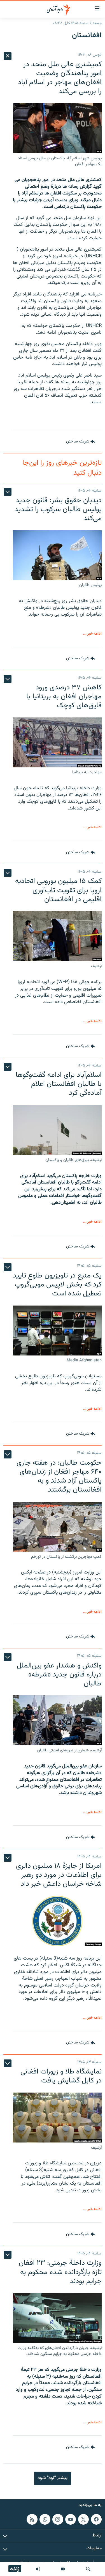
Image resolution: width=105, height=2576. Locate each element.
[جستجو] (88, 2569)
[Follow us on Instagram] (58, 2519)
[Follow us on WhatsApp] (45, 2519)
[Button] (81, 442)
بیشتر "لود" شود (53, 2478)
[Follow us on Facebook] (96, 2519)
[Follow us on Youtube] (71, 2519)
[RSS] (32, 2519)
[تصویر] (63, 2569)
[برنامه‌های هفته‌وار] (38, 2569)
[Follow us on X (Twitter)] (83, 2519)
